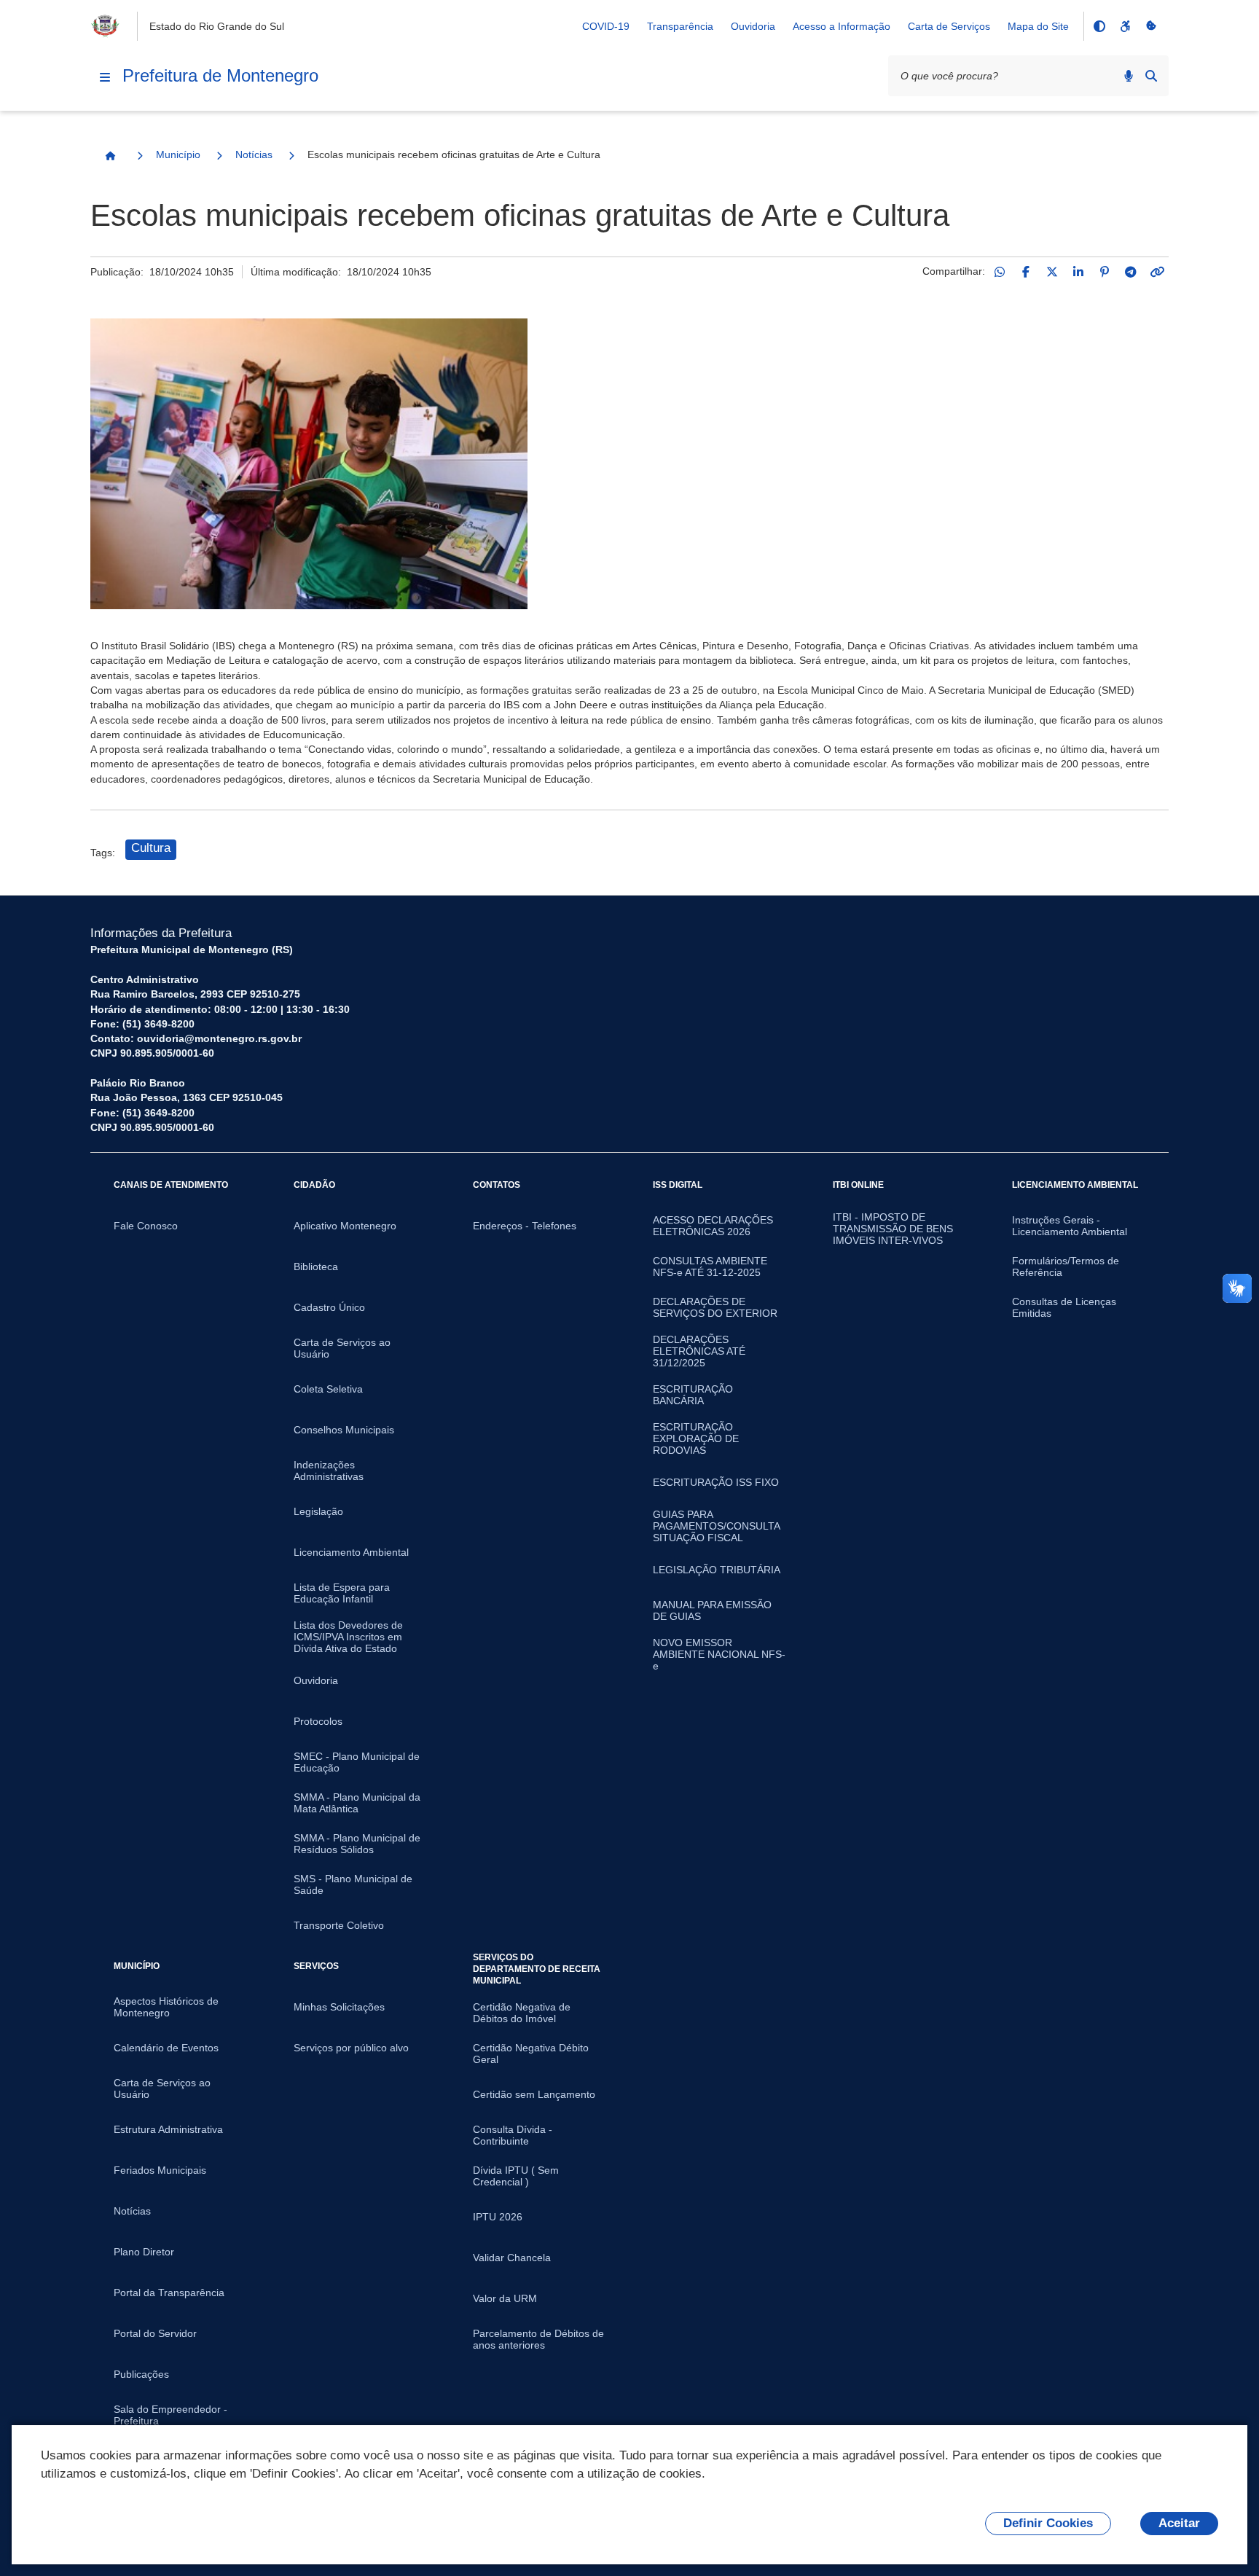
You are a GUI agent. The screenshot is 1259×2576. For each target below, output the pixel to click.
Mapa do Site (1038, 26)
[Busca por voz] (1129, 76)
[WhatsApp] (1000, 272)
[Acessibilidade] (1125, 26)
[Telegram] (1131, 272)
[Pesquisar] (1151, 76)
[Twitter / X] (1052, 272)
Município (178, 154)
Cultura (151, 848)
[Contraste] (1099, 26)
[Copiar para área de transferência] (1157, 272)
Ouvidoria (753, 26)
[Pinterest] (1105, 272)
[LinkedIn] (1078, 272)
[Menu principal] (105, 77)
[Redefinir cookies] (1151, 26)
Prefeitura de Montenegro (220, 75)
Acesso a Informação (842, 26)
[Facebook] (1026, 272)
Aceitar (1179, 2523)
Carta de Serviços (949, 26)
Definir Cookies (1048, 2523)
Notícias (254, 154)
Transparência (680, 26)
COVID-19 (606, 26)
